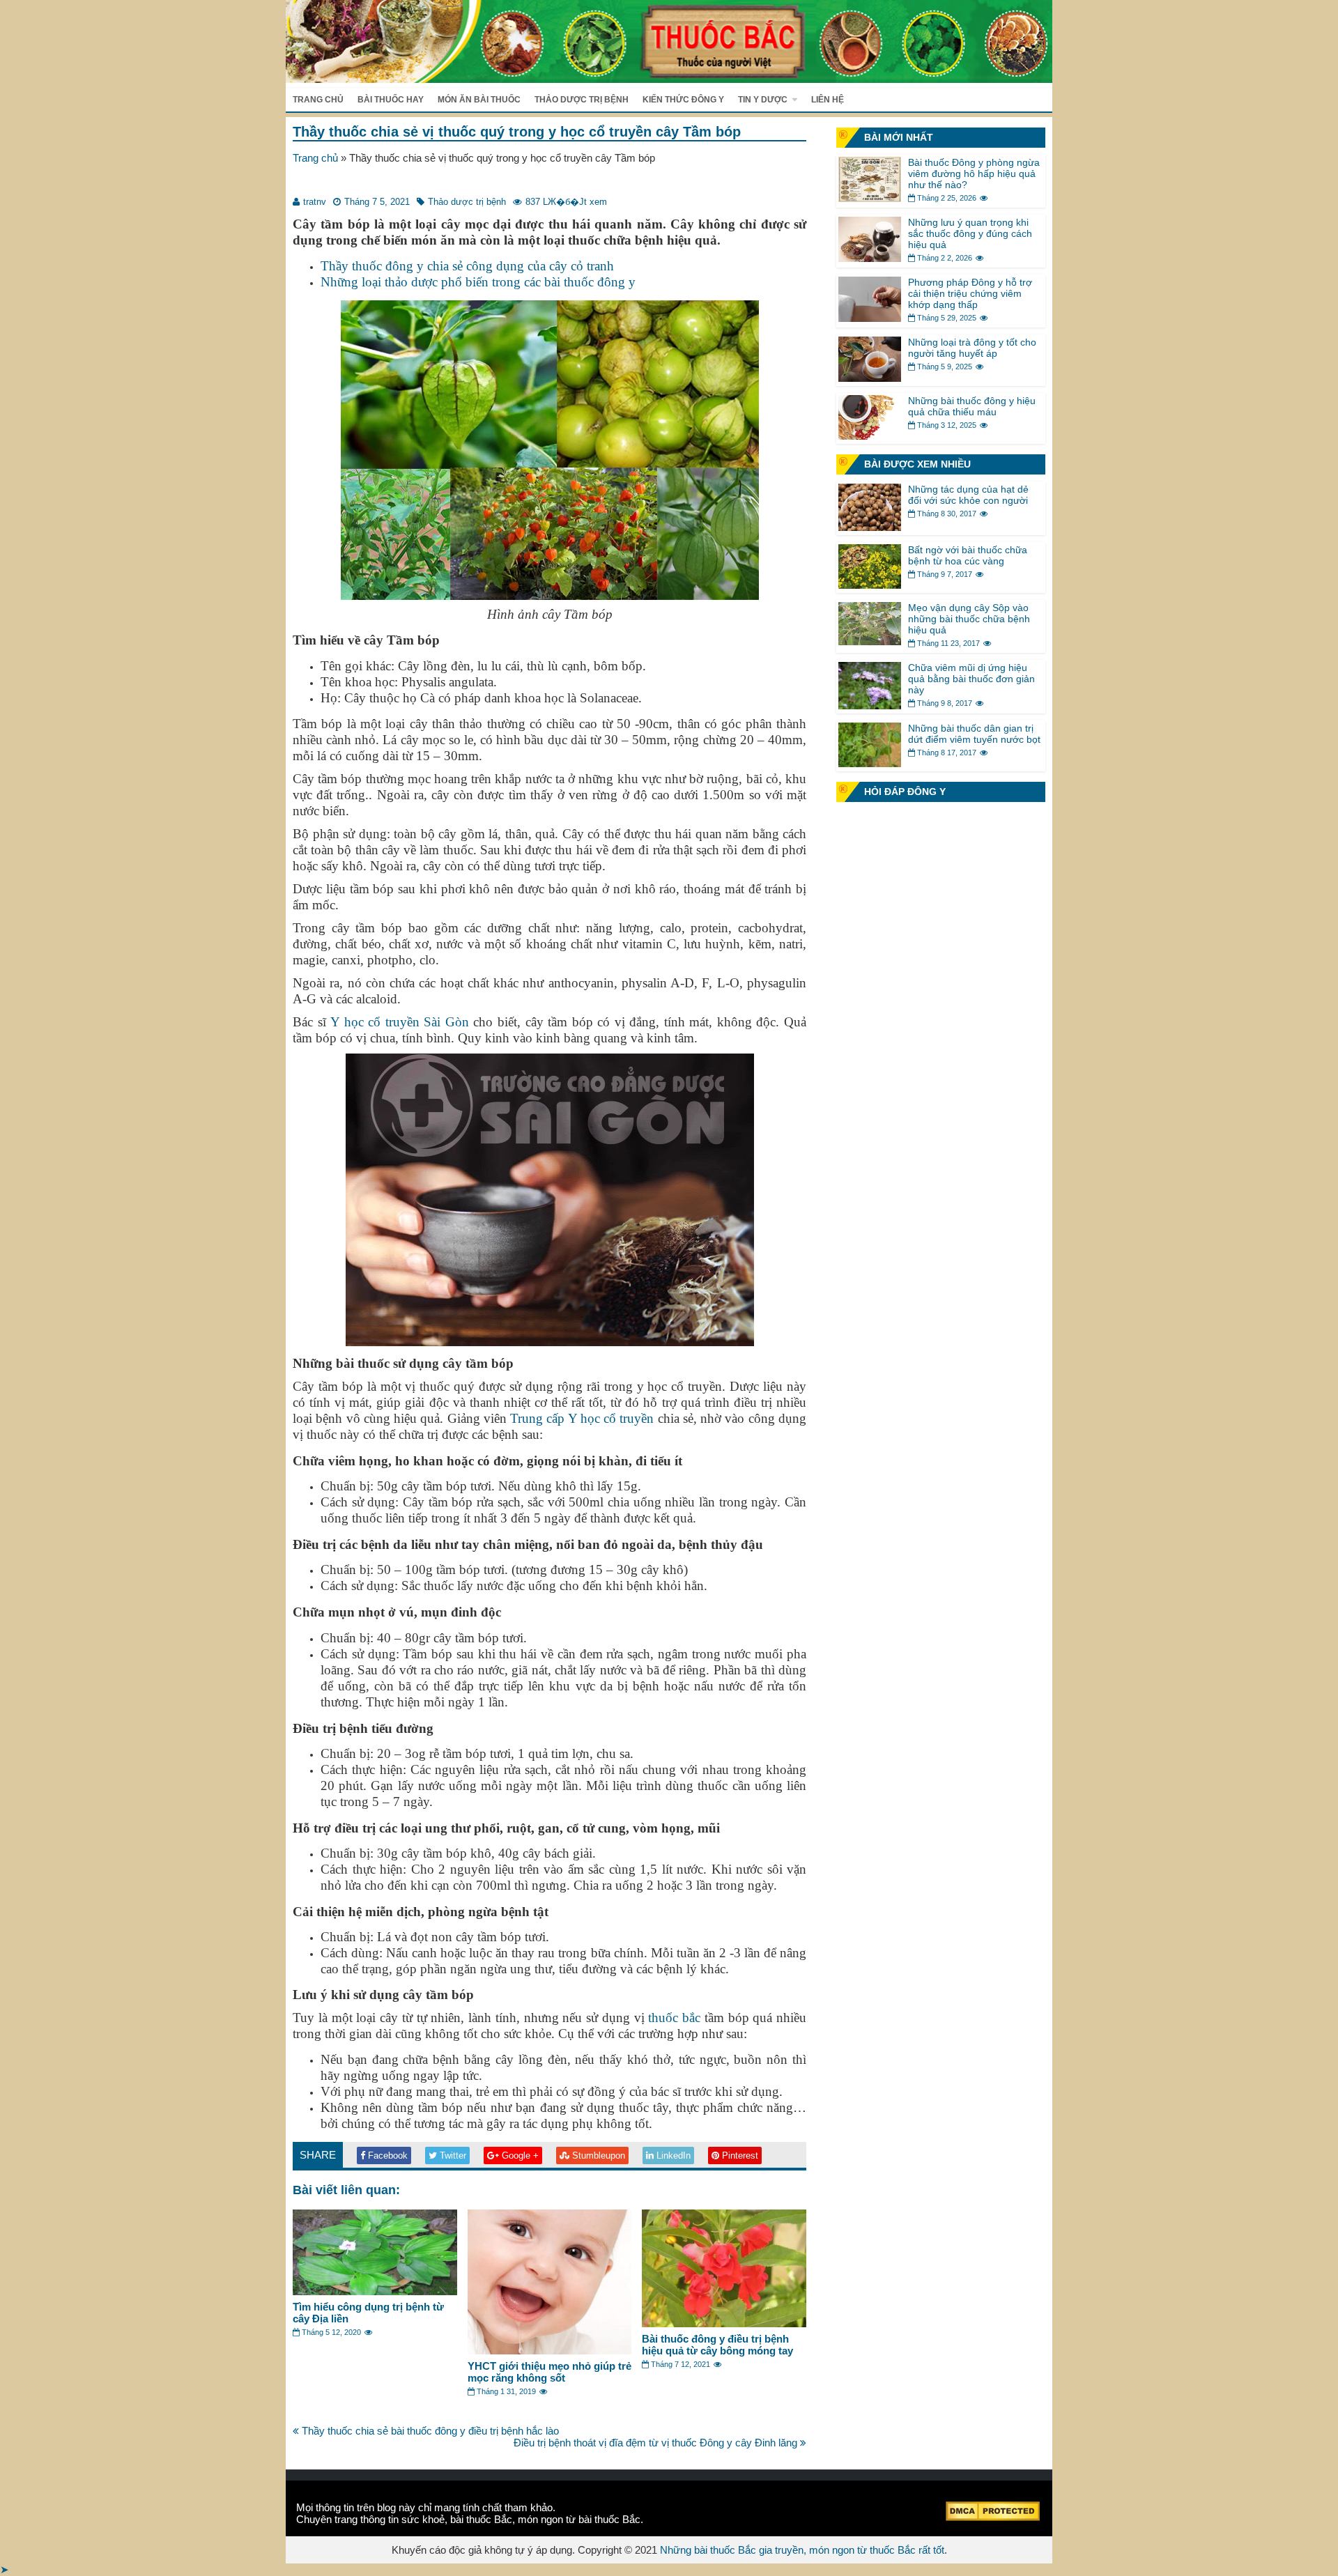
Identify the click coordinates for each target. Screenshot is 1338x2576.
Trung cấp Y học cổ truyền (582, 1418)
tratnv (315, 202)
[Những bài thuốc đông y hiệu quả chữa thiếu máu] (870, 436)
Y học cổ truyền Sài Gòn (400, 1022)
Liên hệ (828, 100)
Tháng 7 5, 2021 (377, 202)
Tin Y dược (763, 100)
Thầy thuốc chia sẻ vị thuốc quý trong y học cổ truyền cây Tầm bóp (517, 132)
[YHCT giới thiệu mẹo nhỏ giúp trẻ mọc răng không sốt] (550, 2351)
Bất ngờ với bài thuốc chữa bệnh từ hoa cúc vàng (968, 555)
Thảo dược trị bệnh (582, 100)
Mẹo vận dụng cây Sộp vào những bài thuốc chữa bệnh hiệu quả (969, 619)
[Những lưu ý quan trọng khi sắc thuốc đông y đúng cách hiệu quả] (870, 258)
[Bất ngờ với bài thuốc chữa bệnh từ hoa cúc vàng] (870, 585)
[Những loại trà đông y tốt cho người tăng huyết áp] (870, 378)
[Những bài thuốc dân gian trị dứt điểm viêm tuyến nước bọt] (870, 763)
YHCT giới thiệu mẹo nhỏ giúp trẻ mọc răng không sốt (549, 2372)
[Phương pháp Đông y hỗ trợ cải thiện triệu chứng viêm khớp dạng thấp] (870, 318)
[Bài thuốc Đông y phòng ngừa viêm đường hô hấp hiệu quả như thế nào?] (870, 198)
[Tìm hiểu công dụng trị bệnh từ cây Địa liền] (375, 2291)
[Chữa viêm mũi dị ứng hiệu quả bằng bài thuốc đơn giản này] (870, 705)
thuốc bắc (674, 2018)
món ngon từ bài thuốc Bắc (579, 2519)
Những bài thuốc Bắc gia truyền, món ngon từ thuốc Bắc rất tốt (802, 2550)
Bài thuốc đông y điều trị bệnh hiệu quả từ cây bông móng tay (717, 2345)
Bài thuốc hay (391, 100)
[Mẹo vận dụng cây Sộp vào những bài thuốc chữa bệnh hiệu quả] (870, 641)
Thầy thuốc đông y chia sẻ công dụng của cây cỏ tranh (467, 266)
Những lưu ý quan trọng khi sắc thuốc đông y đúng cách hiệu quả (970, 233)
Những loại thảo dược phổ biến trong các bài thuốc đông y (478, 282)
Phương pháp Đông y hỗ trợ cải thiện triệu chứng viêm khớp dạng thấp (970, 293)
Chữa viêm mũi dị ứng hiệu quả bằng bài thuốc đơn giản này (971, 679)
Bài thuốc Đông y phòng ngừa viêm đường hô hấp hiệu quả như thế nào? (974, 173)
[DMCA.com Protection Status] (993, 2517)
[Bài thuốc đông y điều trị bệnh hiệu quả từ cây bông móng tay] (724, 2323)
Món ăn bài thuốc (479, 100)
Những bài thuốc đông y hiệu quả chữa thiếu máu (972, 406)
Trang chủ (318, 100)
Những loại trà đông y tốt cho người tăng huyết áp (972, 348)
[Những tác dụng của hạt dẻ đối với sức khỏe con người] (870, 527)
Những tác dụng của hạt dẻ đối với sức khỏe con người (968, 495)
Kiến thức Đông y (683, 100)
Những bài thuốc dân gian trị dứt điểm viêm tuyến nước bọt (974, 734)
